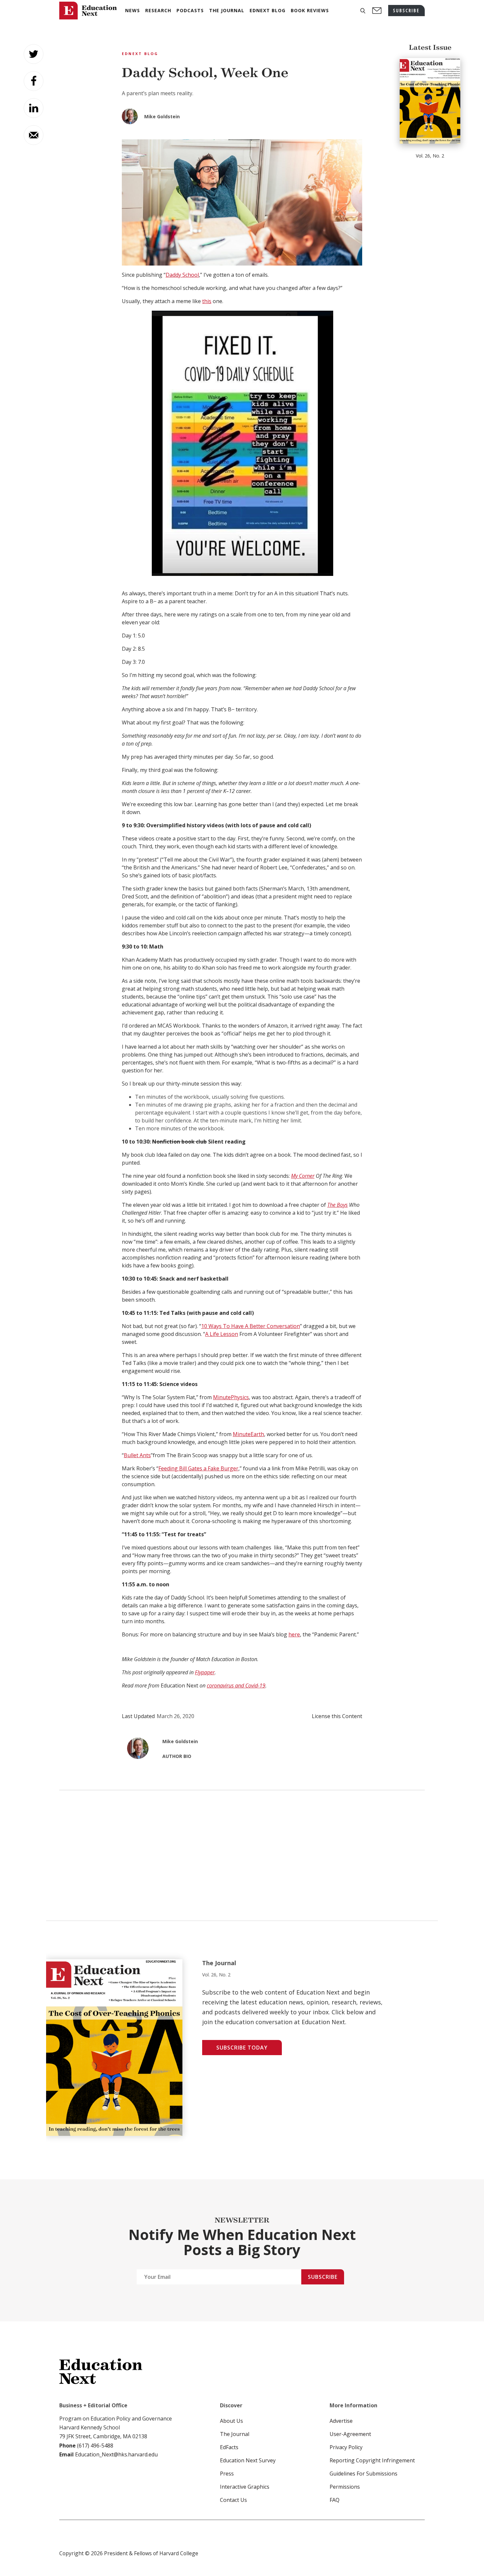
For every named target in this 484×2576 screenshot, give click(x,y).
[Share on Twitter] (34, 54)
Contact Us (233, 2500)
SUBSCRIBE (406, 10)
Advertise (341, 2421)
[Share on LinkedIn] (34, 108)
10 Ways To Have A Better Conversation (251, 1326)
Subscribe (323, 2277)
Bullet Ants (137, 1455)
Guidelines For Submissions (363, 2474)
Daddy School (182, 275)
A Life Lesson (222, 1334)
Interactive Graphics (245, 2487)
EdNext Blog (140, 54)
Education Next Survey (248, 2460)
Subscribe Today (242, 2048)
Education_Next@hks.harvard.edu (116, 2454)
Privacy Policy (346, 2447)
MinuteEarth (248, 1434)
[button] (363, 11)
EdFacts (229, 2447)
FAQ (335, 2500)
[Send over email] (34, 135)
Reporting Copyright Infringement (372, 2460)
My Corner (303, 1176)
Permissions (345, 2487)
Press (227, 2474)
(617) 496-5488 (95, 2446)
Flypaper (205, 1672)
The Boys (337, 1205)
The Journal (235, 2434)
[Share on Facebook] (34, 81)
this (207, 301)
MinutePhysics (231, 1397)
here (294, 1634)
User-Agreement (350, 2434)
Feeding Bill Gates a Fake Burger (198, 1468)
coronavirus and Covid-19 (236, 1685)
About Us (231, 2421)
